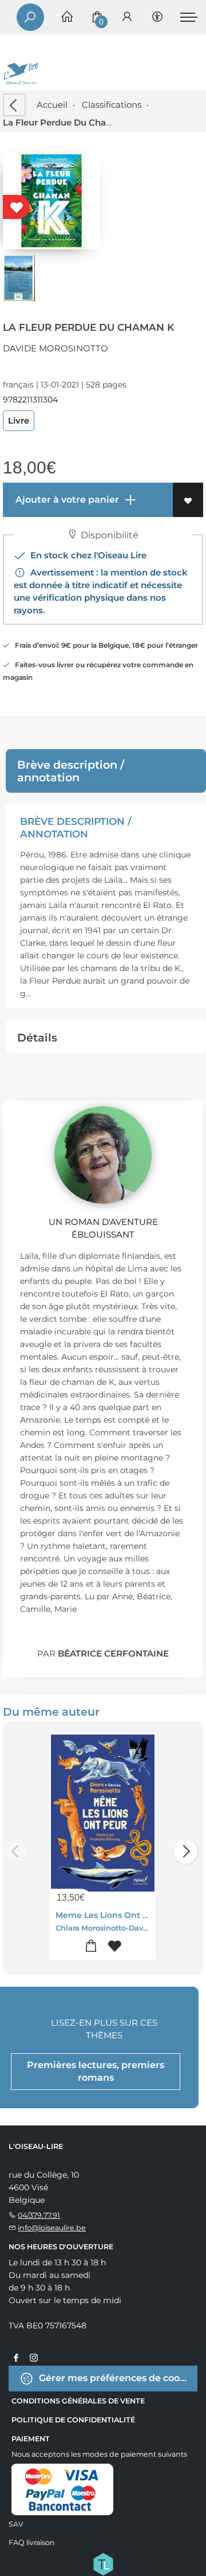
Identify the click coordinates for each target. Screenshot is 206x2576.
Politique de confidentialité (73, 2420)
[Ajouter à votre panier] (91, 1946)
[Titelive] (103, 2563)
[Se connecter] (127, 17)
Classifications (112, 105)
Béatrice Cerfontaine (113, 1653)
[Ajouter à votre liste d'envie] (188, 500)
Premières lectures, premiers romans (96, 2071)
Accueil (52, 105)
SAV (16, 2524)
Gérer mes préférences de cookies (117, 2378)
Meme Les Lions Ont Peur (109, 1915)
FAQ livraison (32, 2542)
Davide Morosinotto (56, 348)
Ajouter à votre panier (66, 500)
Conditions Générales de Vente (78, 2401)
